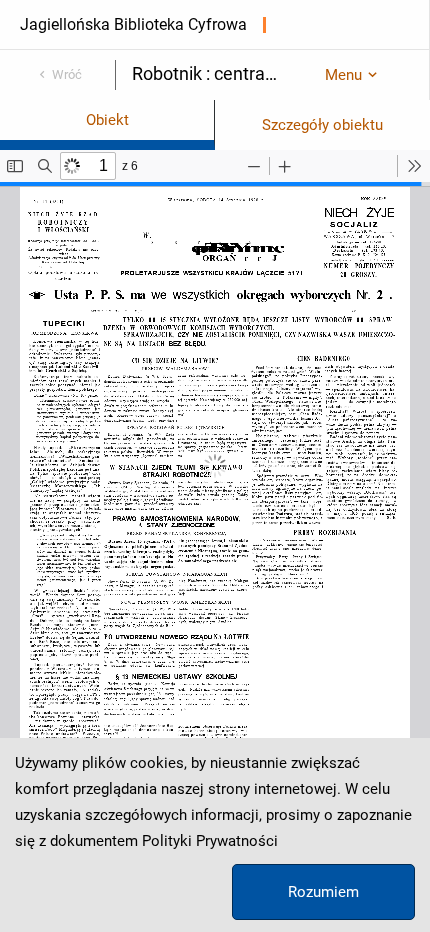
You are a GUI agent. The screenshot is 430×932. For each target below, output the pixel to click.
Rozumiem (323, 892)
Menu (343, 75)
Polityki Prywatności (210, 841)
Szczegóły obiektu (322, 125)
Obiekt (107, 120)
